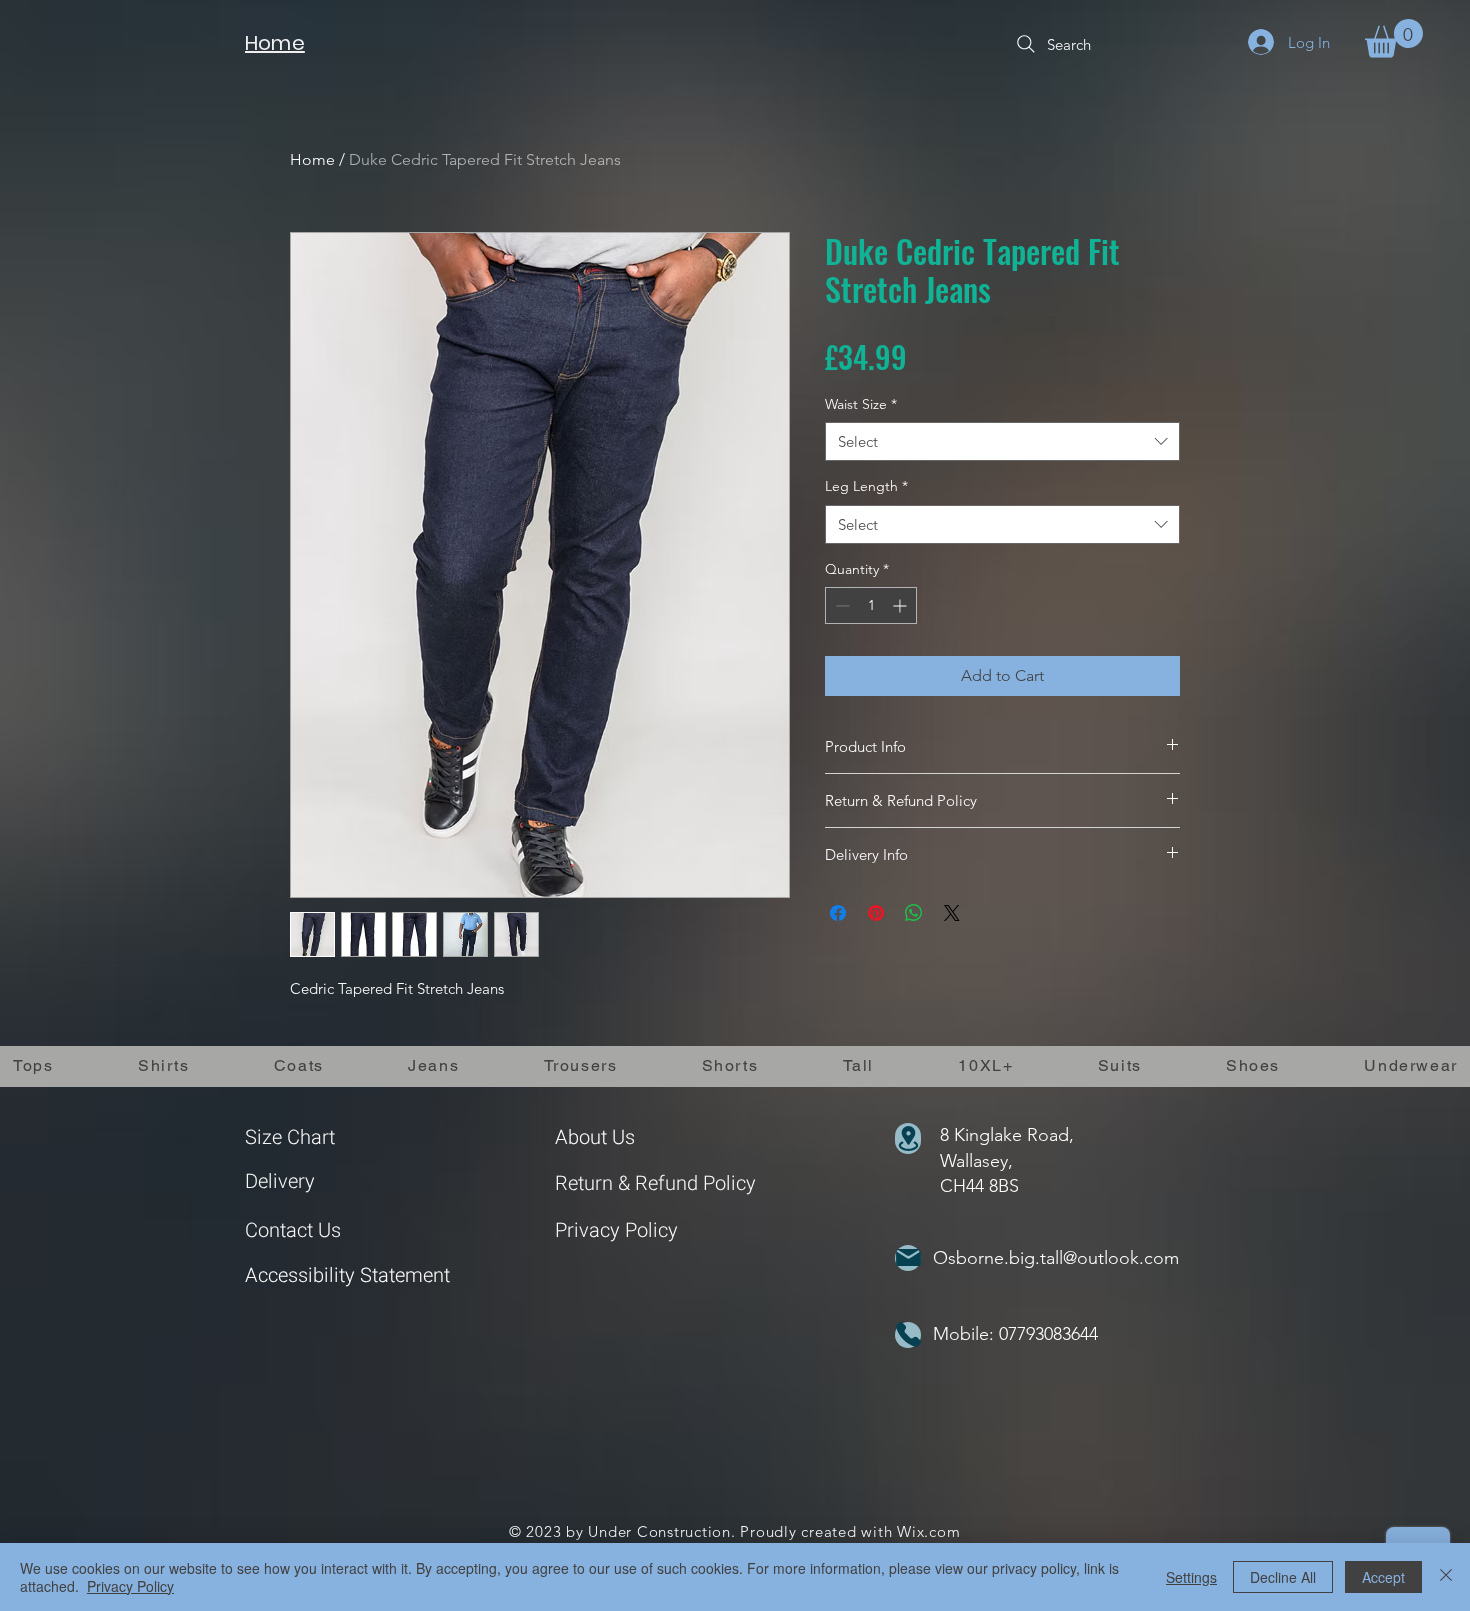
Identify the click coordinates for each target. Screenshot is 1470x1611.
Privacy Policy (616, 1230)
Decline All (1283, 1577)
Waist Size (861, 404)
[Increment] (901, 605)
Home (312, 159)
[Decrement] (840, 605)
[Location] (908, 1138)
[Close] (1446, 1577)
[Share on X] (952, 913)
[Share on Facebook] (838, 913)
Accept (1383, 1577)
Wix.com (928, 1531)
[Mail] (908, 1258)
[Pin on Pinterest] (876, 913)
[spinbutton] (871, 605)
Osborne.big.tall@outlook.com (1056, 1258)
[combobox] (1002, 441)
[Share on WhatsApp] (914, 913)
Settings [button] (1191, 1577)
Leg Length (866, 486)
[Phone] (908, 1335)
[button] (1394, 38)
